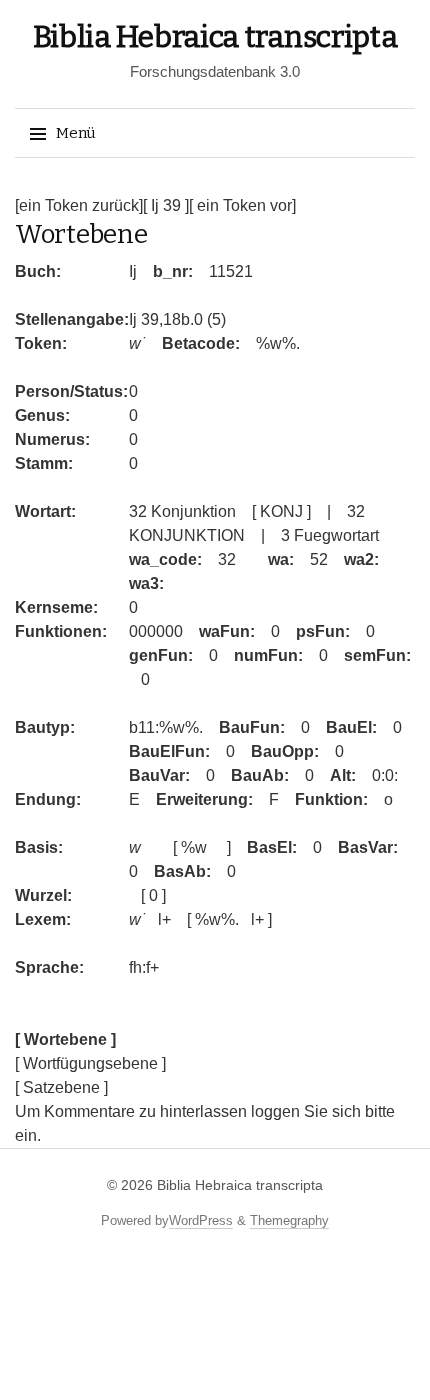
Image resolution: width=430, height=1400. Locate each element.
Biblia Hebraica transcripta (215, 37)
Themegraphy (289, 1220)
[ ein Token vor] (242, 205)
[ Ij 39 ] (166, 205)
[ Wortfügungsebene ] (90, 1063)
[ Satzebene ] (61, 1087)
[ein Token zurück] (79, 205)
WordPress (201, 1220)
